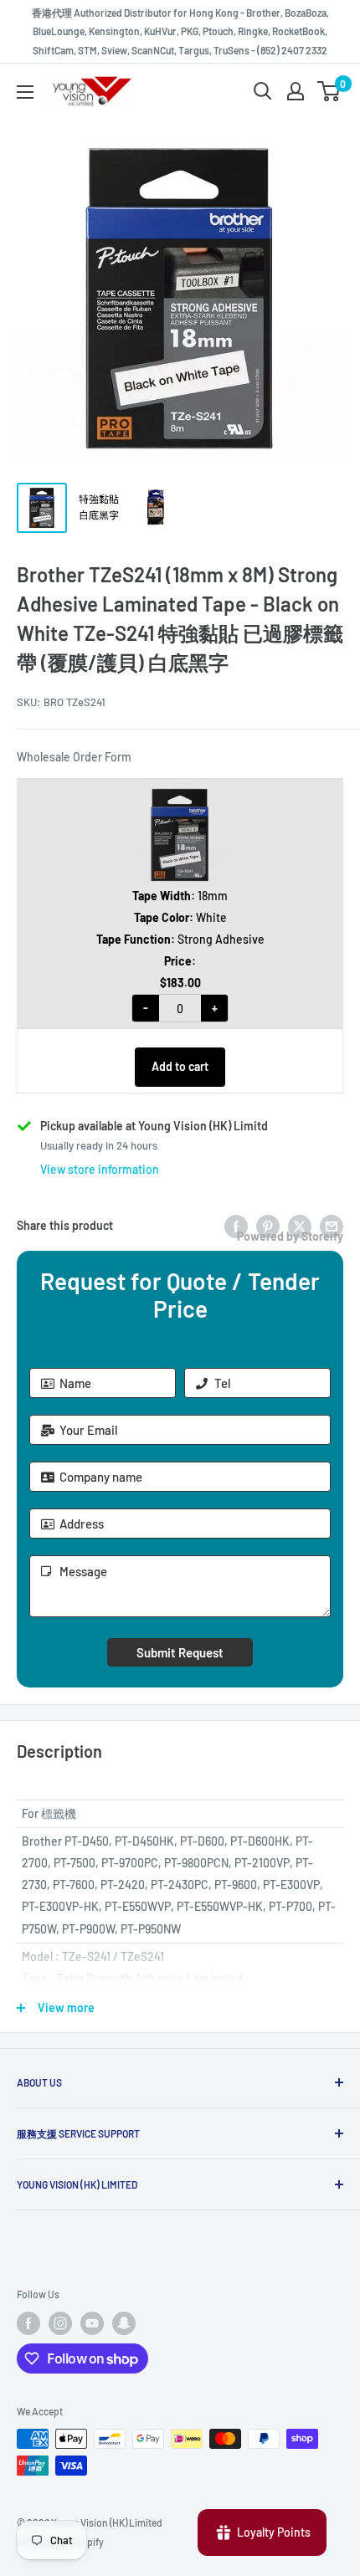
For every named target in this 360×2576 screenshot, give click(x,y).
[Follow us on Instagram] (60, 2323)
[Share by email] (332, 1226)
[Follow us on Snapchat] (124, 2323)
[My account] (296, 91)
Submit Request (180, 1652)
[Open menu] (25, 92)
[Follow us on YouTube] (92, 2323)
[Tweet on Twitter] (300, 1226)
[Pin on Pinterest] (268, 1226)
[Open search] (263, 91)
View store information (100, 1169)
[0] (329, 91)
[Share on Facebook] (236, 1226)
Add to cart (180, 1066)
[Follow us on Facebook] (28, 2323)
